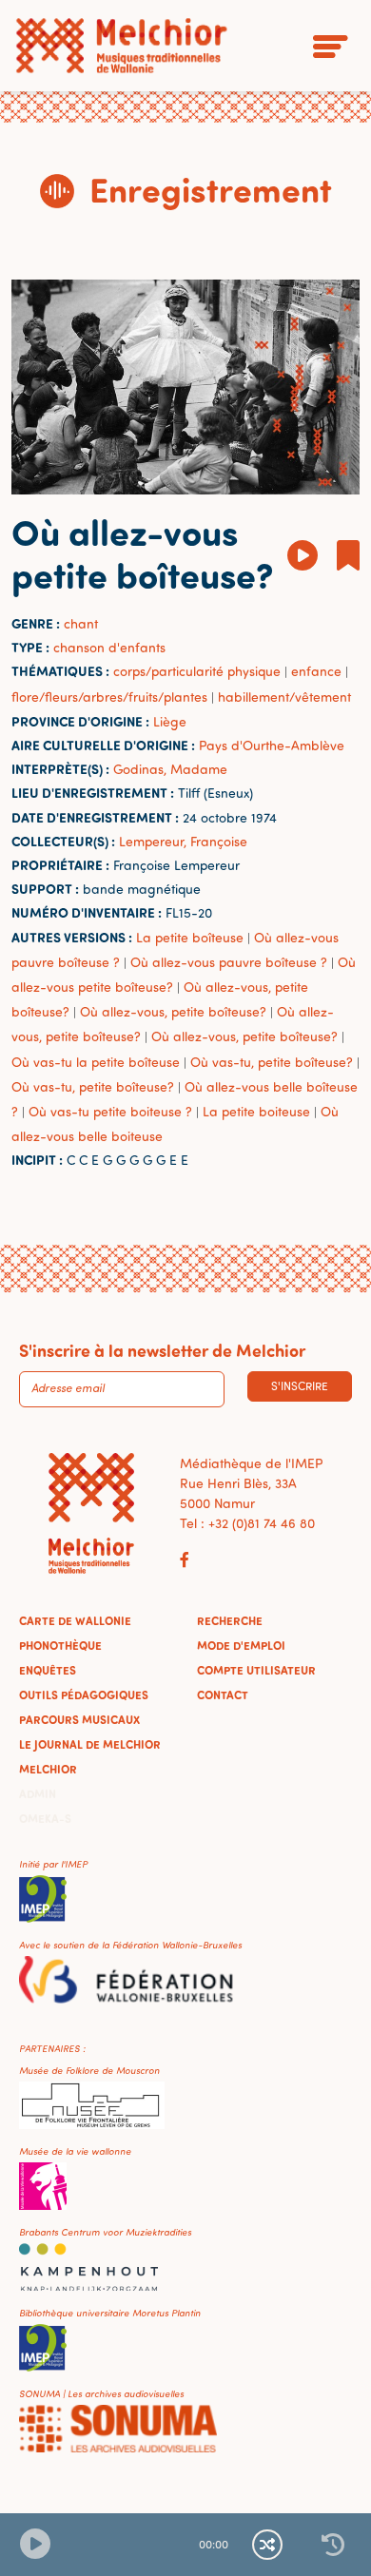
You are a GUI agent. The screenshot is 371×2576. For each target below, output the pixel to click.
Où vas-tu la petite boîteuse (96, 1062)
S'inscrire (300, 1386)
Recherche (230, 1620)
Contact (223, 1695)
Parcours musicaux (79, 1719)
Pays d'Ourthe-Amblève (272, 745)
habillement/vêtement (284, 697)
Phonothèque (60, 1645)
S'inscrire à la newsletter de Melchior (162, 1350)
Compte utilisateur (256, 1670)
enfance (316, 671)
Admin (38, 1793)
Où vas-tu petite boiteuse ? (110, 1111)
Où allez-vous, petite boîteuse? (173, 1011)
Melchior (48, 1769)
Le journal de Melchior (90, 1744)
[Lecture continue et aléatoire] (267, 2545)
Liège (170, 721)
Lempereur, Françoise (183, 841)
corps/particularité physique (197, 671)
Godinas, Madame (170, 769)
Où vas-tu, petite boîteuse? (272, 1062)
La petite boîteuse (190, 937)
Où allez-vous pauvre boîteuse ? (229, 962)
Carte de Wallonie (75, 1620)
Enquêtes (48, 1670)
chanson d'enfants (109, 647)
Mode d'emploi (241, 1645)
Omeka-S (45, 1818)
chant (81, 623)
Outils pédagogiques (84, 1695)
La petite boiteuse (256, 1111)
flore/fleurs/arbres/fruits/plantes (109, 697)
